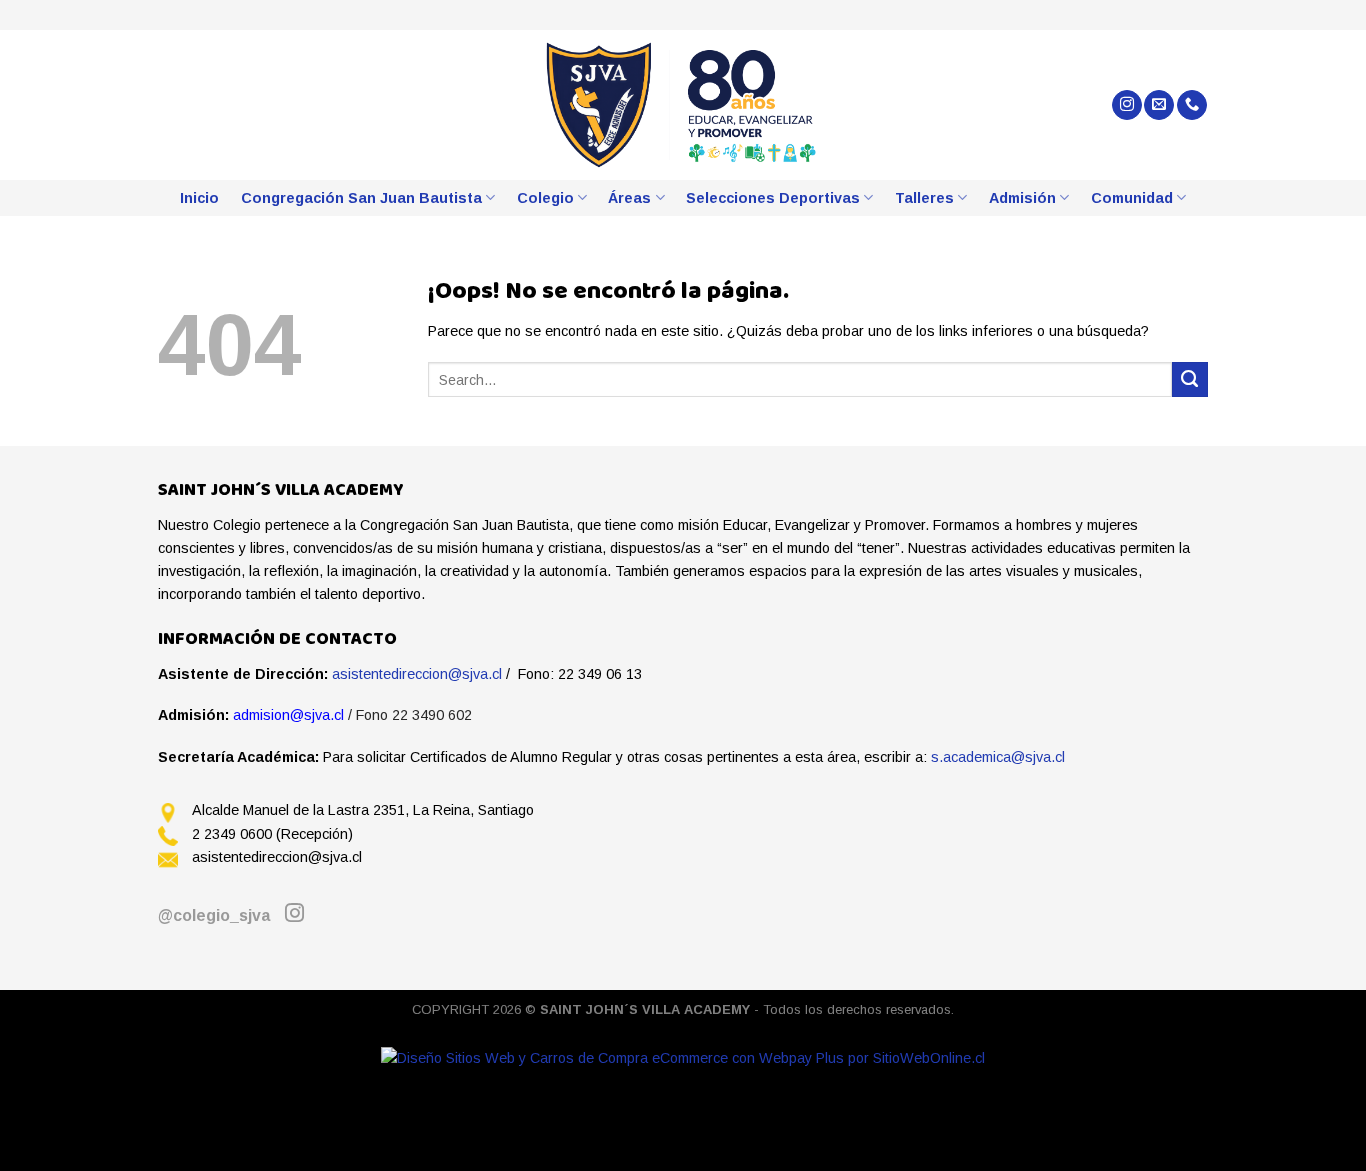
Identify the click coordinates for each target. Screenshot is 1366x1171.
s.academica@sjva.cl (998, 757)
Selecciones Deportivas (773, 198)
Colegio (545, 198)
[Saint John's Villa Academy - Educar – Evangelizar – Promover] (683, 105)
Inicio (199, 198)
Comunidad (1132, 198)
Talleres (924, 198)
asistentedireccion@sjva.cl (417, 674)
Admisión (1022, 198)
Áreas (629, 198)
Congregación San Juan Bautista (361, 198)
